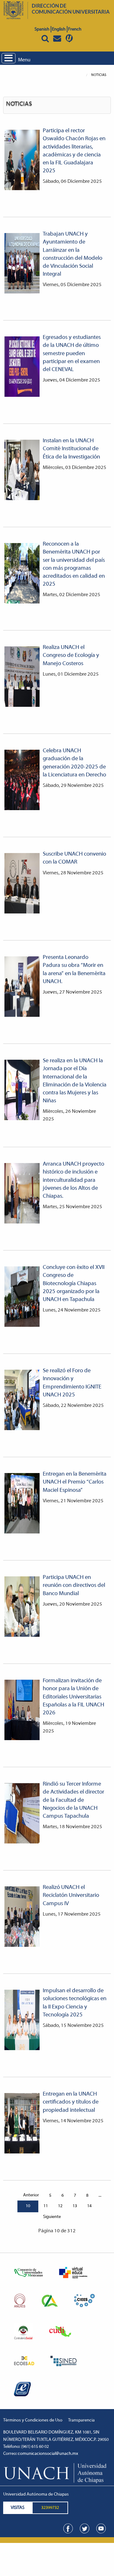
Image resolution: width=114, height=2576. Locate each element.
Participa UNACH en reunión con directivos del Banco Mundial (74, 1586)
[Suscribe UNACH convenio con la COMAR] (22, 883)
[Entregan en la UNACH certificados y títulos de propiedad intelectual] (22, 2123)
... (100, 2196)
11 (46, 2206)
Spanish (42, 29)
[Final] (71, 2217)
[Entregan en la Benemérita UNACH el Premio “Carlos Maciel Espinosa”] (22, 1503)
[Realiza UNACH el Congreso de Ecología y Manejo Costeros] (22, 677)
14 (89, 2206)
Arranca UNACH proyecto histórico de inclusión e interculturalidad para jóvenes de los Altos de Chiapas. (73, 1180)
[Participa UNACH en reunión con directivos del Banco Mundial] (22, 1607)
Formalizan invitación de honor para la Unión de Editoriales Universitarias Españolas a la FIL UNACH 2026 (73, 1697)
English (59, 29)
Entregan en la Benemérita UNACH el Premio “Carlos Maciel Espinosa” (75, 1482)
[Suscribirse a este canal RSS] (106, 98)
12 (60, 2206)
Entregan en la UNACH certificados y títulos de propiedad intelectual (71, 2102)
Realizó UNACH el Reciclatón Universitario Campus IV (71, 1896)
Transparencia (81, 2420)
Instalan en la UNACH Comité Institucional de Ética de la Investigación (71, 449)
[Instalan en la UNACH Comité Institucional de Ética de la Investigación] (22, 470)
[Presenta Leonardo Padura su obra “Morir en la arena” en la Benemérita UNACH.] (22, 987)
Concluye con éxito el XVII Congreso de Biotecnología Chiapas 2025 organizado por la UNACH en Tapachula (74, 1284)
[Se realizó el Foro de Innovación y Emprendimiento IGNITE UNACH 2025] (22, 1400)
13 (75, 2206)
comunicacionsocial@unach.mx (48, 2454)
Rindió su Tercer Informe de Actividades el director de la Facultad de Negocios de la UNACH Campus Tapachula (73, 1800)
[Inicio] (13, 2196)
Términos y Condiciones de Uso (33, 2420)
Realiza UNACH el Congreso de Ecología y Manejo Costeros (71, 656)
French (75, 29)
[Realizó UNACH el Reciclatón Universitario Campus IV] (22, 1917)
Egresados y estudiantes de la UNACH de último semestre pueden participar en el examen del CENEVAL (72, 354)
